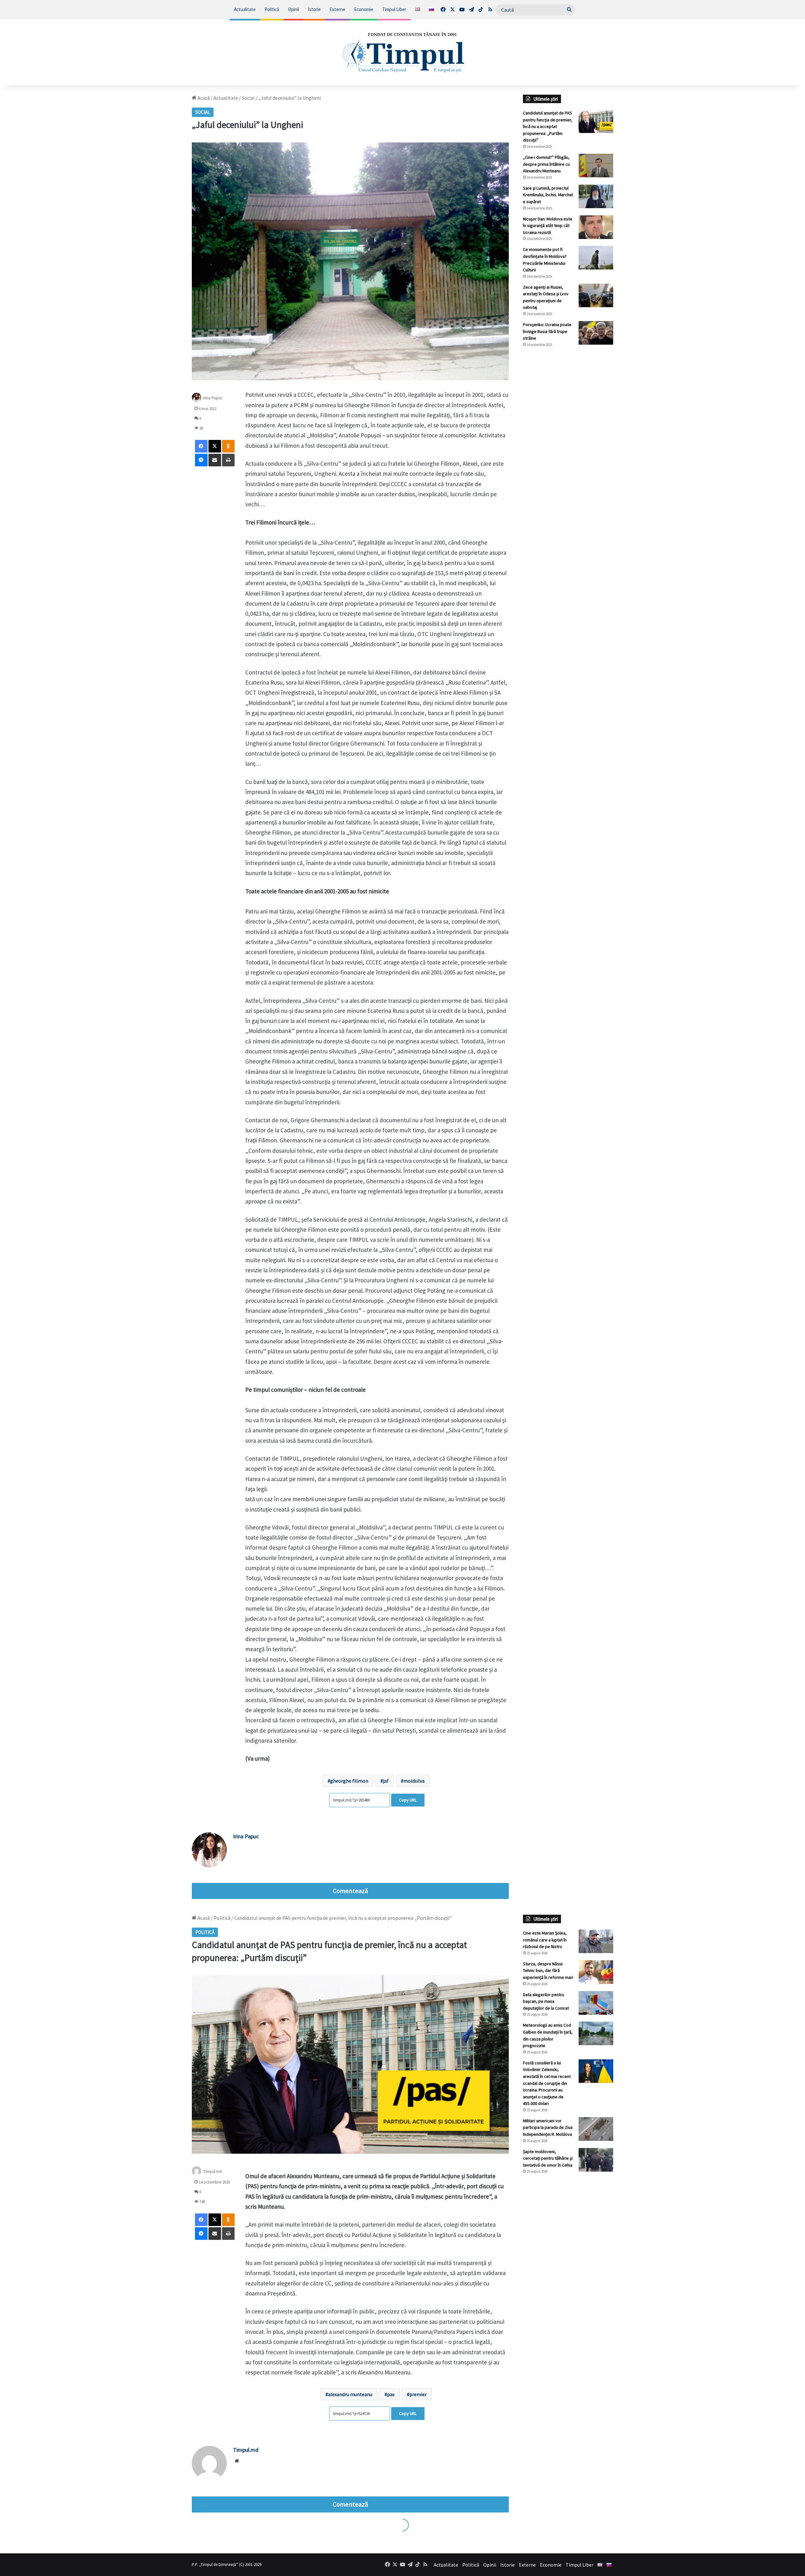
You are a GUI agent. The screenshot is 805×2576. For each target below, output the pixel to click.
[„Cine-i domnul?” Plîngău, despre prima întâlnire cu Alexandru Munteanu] (596, 166)
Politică (272, 9)
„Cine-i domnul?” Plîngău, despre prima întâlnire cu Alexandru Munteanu (546, 164)
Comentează (350, 1891)
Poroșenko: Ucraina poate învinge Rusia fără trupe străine (547, 331)
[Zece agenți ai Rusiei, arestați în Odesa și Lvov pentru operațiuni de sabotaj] (596, 295)
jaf (386, 1781)
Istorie (314, 9)
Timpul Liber (394, 9)
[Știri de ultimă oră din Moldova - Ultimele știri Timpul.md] (403, 52)
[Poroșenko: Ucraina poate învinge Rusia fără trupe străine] (596, 333)
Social (248, 98)
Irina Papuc (213, 398)
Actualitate (245, 9)
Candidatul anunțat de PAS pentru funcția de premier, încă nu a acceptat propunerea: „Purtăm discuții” (548, 126)
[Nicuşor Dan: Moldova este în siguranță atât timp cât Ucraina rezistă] (596, 227)
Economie (364, 9)
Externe (337, 9)
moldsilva (414, 1781)
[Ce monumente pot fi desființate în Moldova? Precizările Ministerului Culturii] (596, 258)
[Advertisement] (568, 458)
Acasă (203, 98)
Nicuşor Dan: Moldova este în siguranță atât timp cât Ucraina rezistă (548, 226)
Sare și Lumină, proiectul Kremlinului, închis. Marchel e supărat (548, 195)
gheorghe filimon (349, 1781)
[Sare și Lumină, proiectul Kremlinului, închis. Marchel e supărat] (596, 196)
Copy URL (408, 1800)
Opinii (294, 9)
